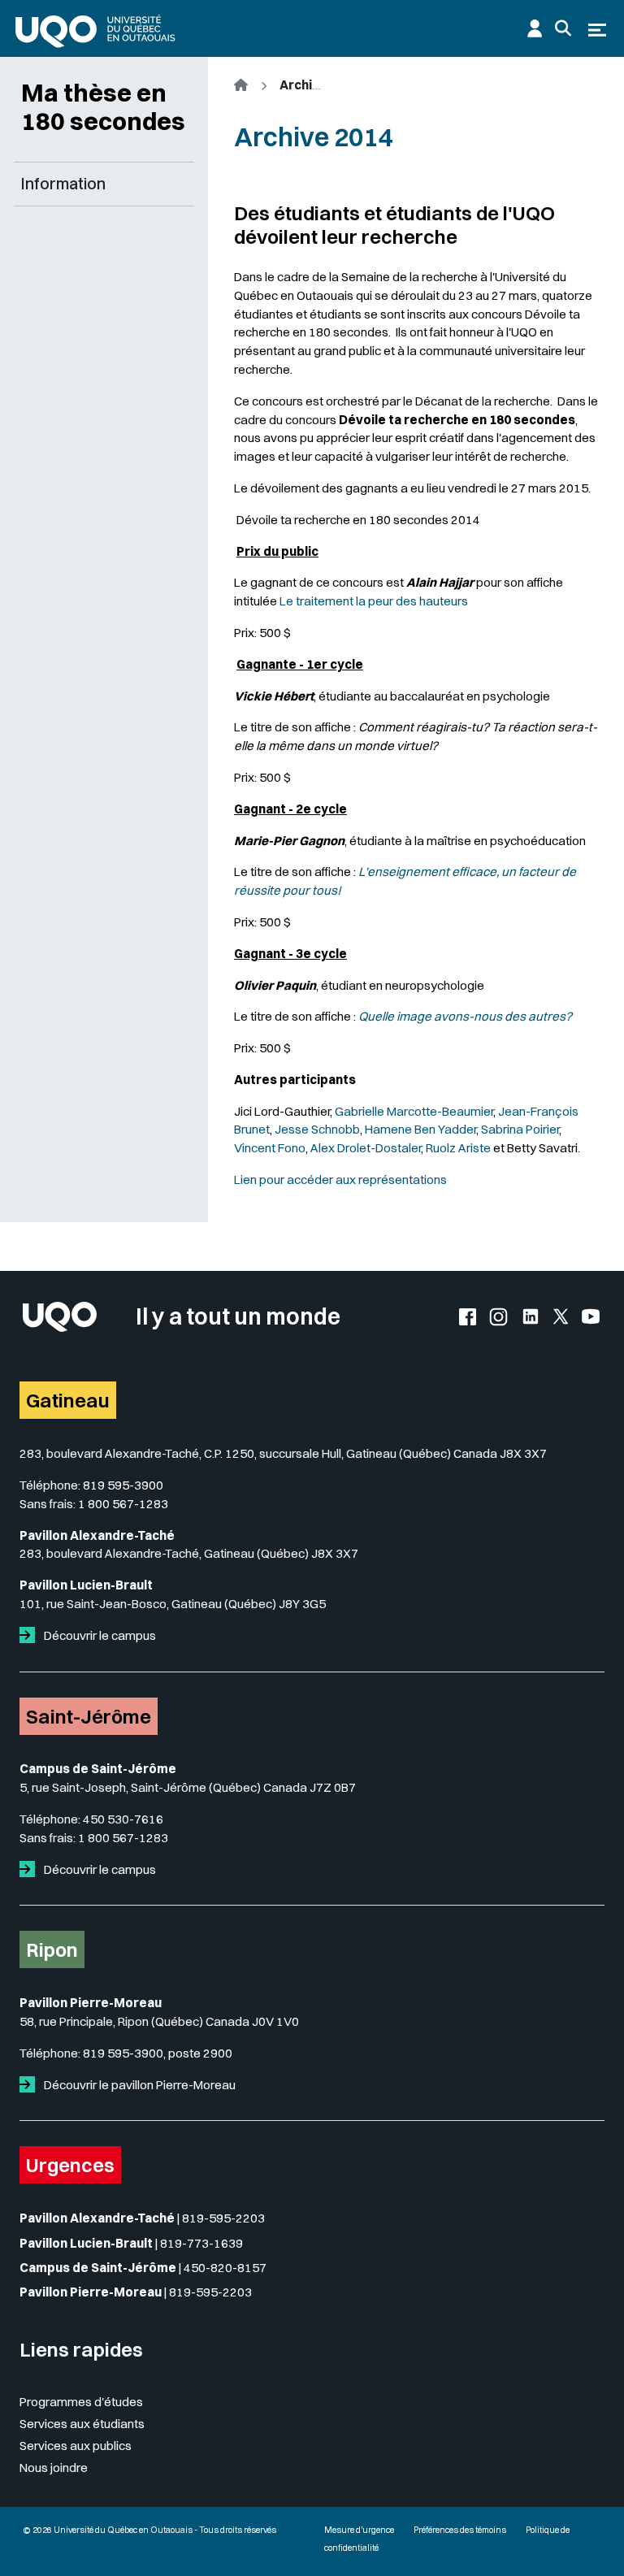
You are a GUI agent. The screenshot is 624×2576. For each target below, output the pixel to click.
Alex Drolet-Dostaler (366, 1148)
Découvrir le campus (99, 1635)
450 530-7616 (123, 1819)
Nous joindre (54, 2468)
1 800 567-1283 (123, 1504)
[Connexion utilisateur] (535, 28)
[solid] (30, 1635)
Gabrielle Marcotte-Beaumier (414, 1111)
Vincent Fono (270, 1148)
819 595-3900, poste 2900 (158, 2053)
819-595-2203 (223, 2218)
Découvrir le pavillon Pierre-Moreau (139, 2085)
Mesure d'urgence (359, 2530)
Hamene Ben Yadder (420, 1129)
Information (63, 184)
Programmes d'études (81, 2402)
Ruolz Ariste (459, 1148)
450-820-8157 (225, 2268)
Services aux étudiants (82, 2424)
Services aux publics (76, 2446)
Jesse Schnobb (317, 1129)
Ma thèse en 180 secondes (103, 107)
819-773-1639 (201, 2243)
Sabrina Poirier (520, 1129)
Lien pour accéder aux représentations (340, 1180)
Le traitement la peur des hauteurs (374, 601)
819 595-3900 (123, 1485)
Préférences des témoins (460, 2530)
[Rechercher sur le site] (563, 28)
